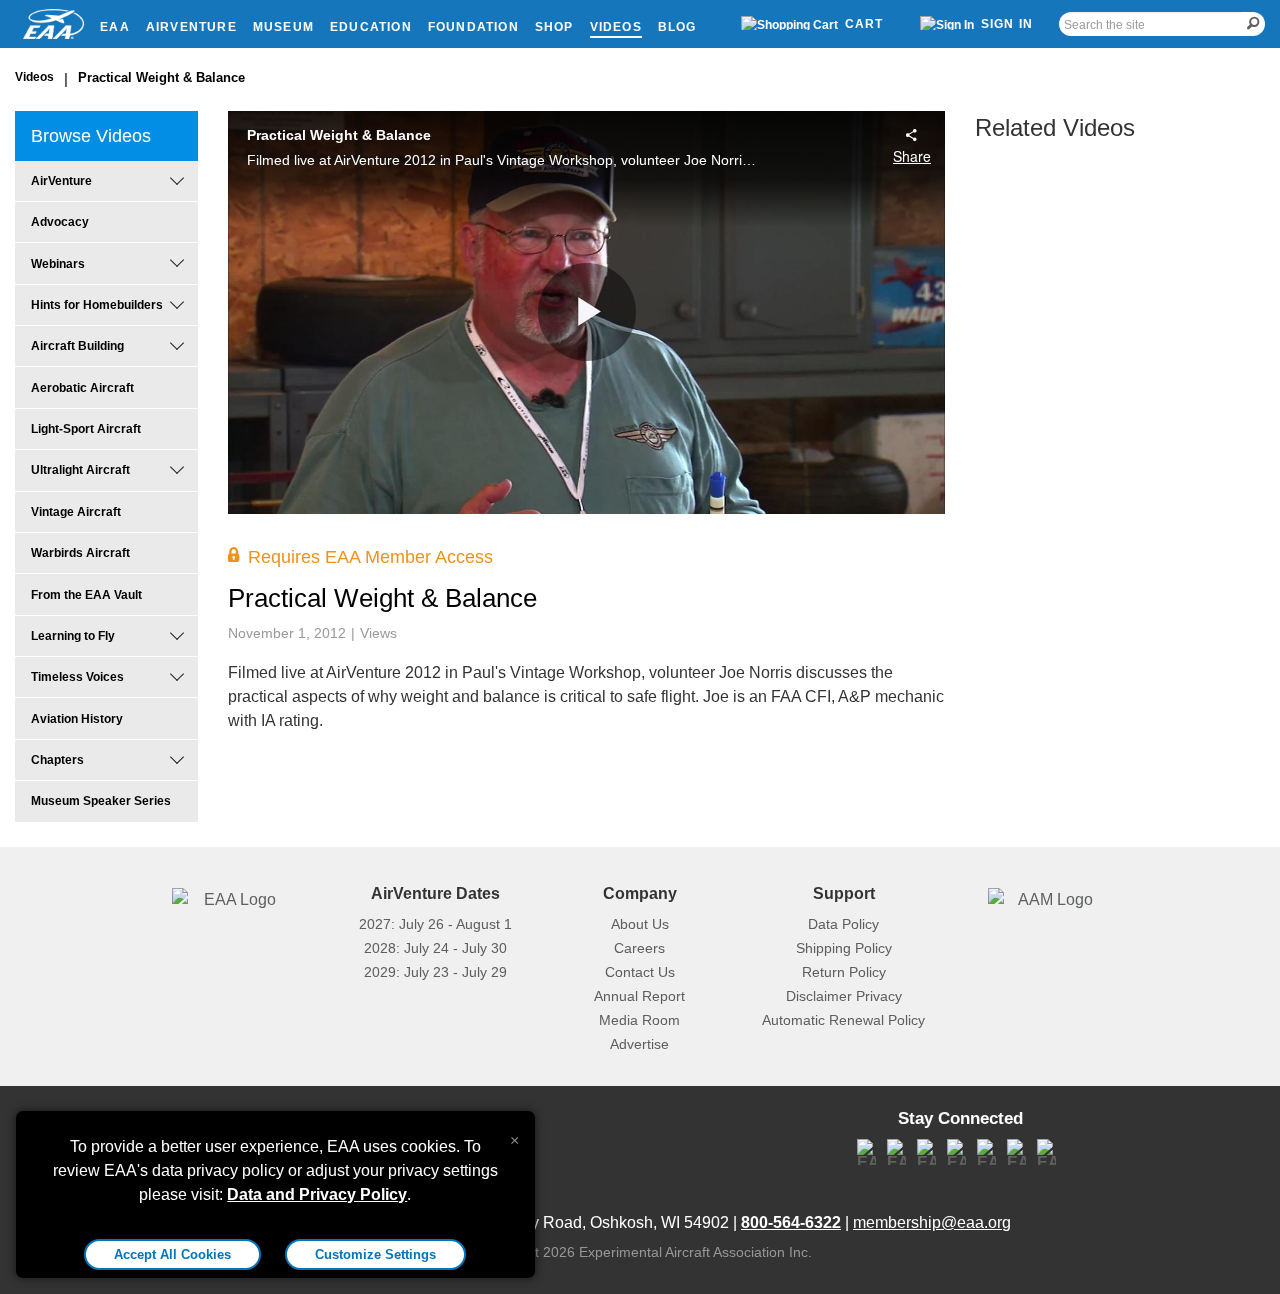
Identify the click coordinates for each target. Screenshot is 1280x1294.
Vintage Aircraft (76, 512)
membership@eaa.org (932, 1222)
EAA (115, 27)
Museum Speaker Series (101, 801)
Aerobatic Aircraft (82, 388)
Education (371, 27)
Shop (554, 27)
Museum (283, 27)
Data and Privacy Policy (317, 1194)
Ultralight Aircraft (80, 470)
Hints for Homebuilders (97, 305)
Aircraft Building (77, 346)
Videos (616, 27)
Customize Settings (375, 1254)
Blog (677, 27)
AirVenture (191, 27)
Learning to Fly (73, 636)
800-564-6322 (791, 1222)
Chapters (57, 760)
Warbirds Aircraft (80, 553)
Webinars (58, 264)
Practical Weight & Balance (161, 77)
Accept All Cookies (172, 1254)
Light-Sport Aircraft (86, 429)
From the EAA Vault (86, 595)
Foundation (473, 27)
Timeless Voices (77, 677)
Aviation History (77, 719)
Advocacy (60, 222)
